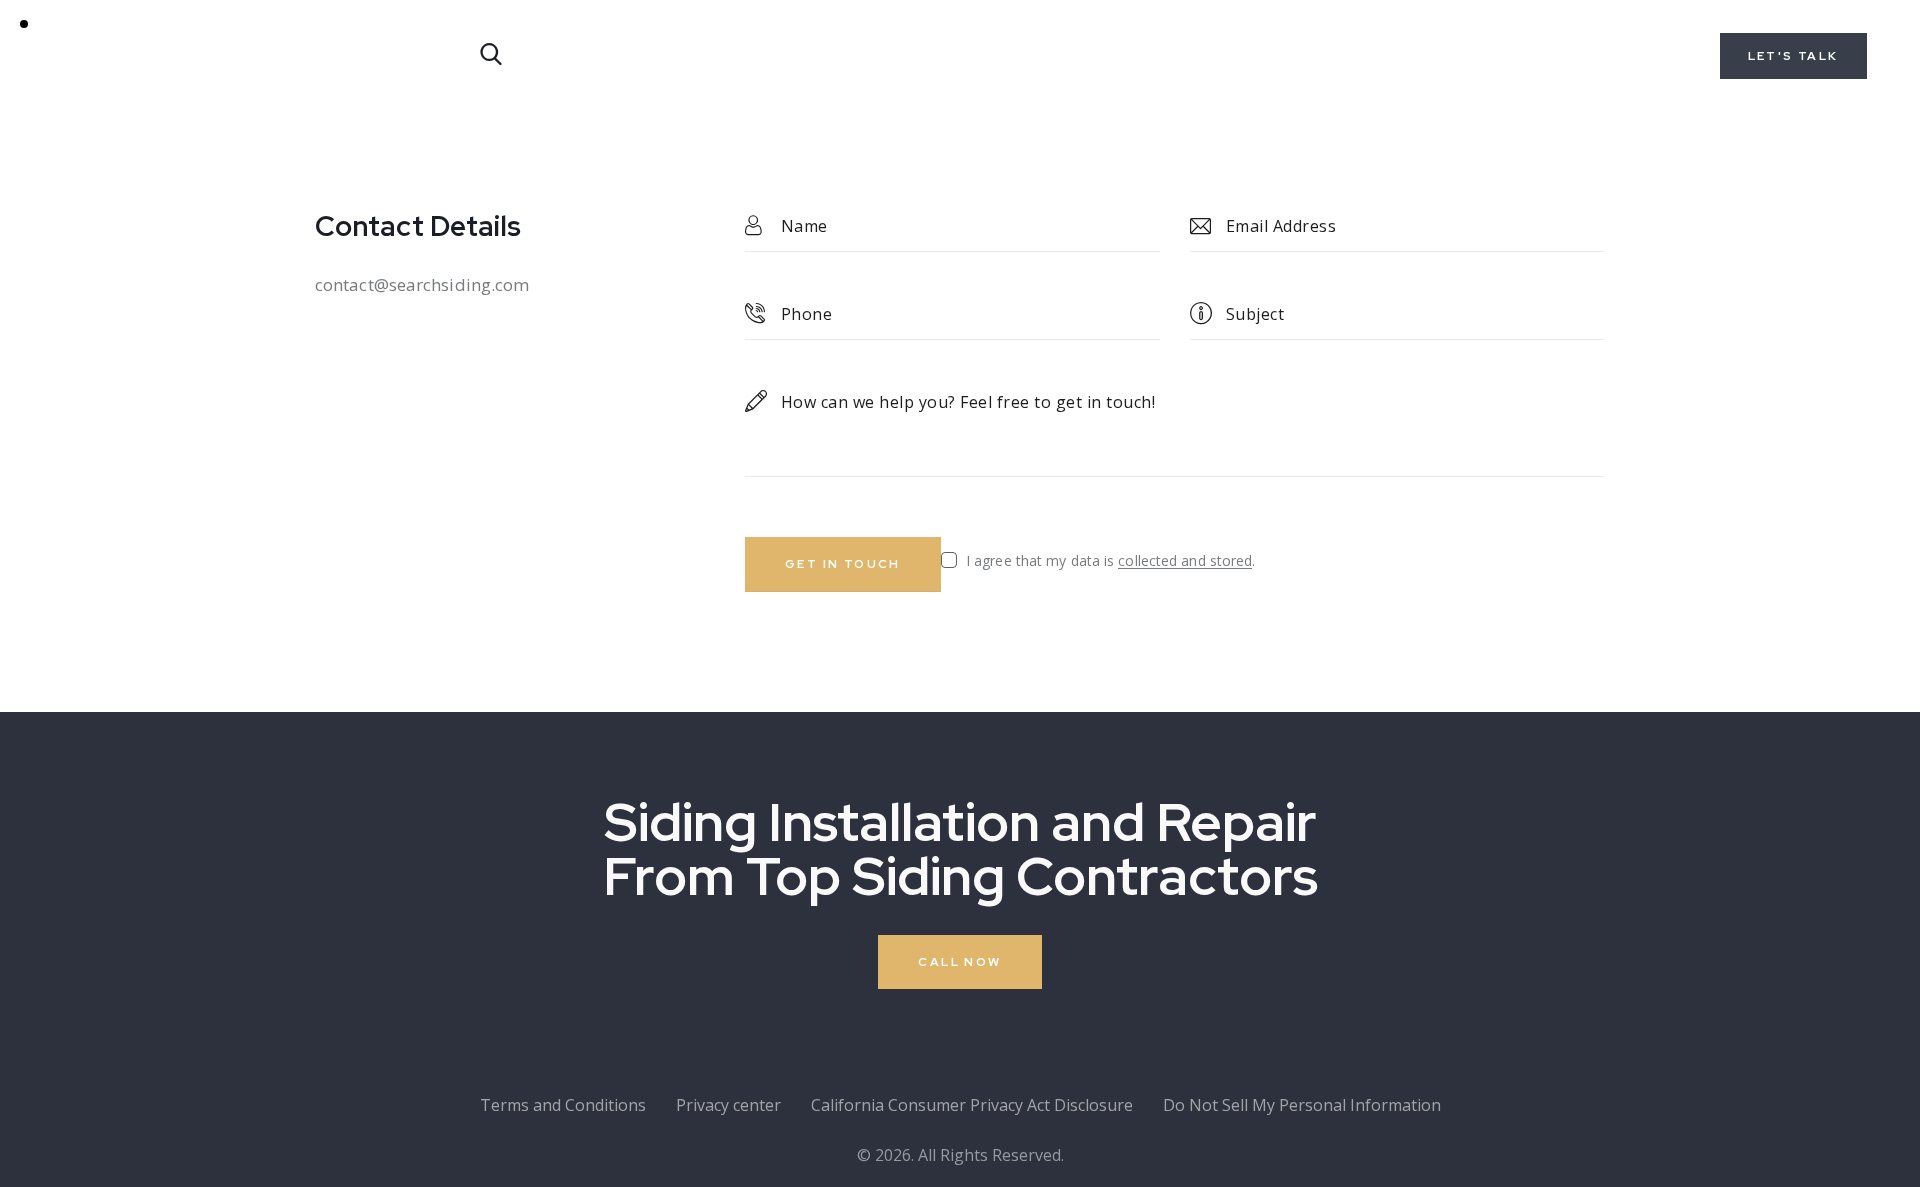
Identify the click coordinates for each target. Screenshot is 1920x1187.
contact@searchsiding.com (422, 284)
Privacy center (728, 1105)
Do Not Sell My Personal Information (1302, 1105)
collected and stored (1185, 561)
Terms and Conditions (563, 1105)
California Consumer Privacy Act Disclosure (972, 1105)
